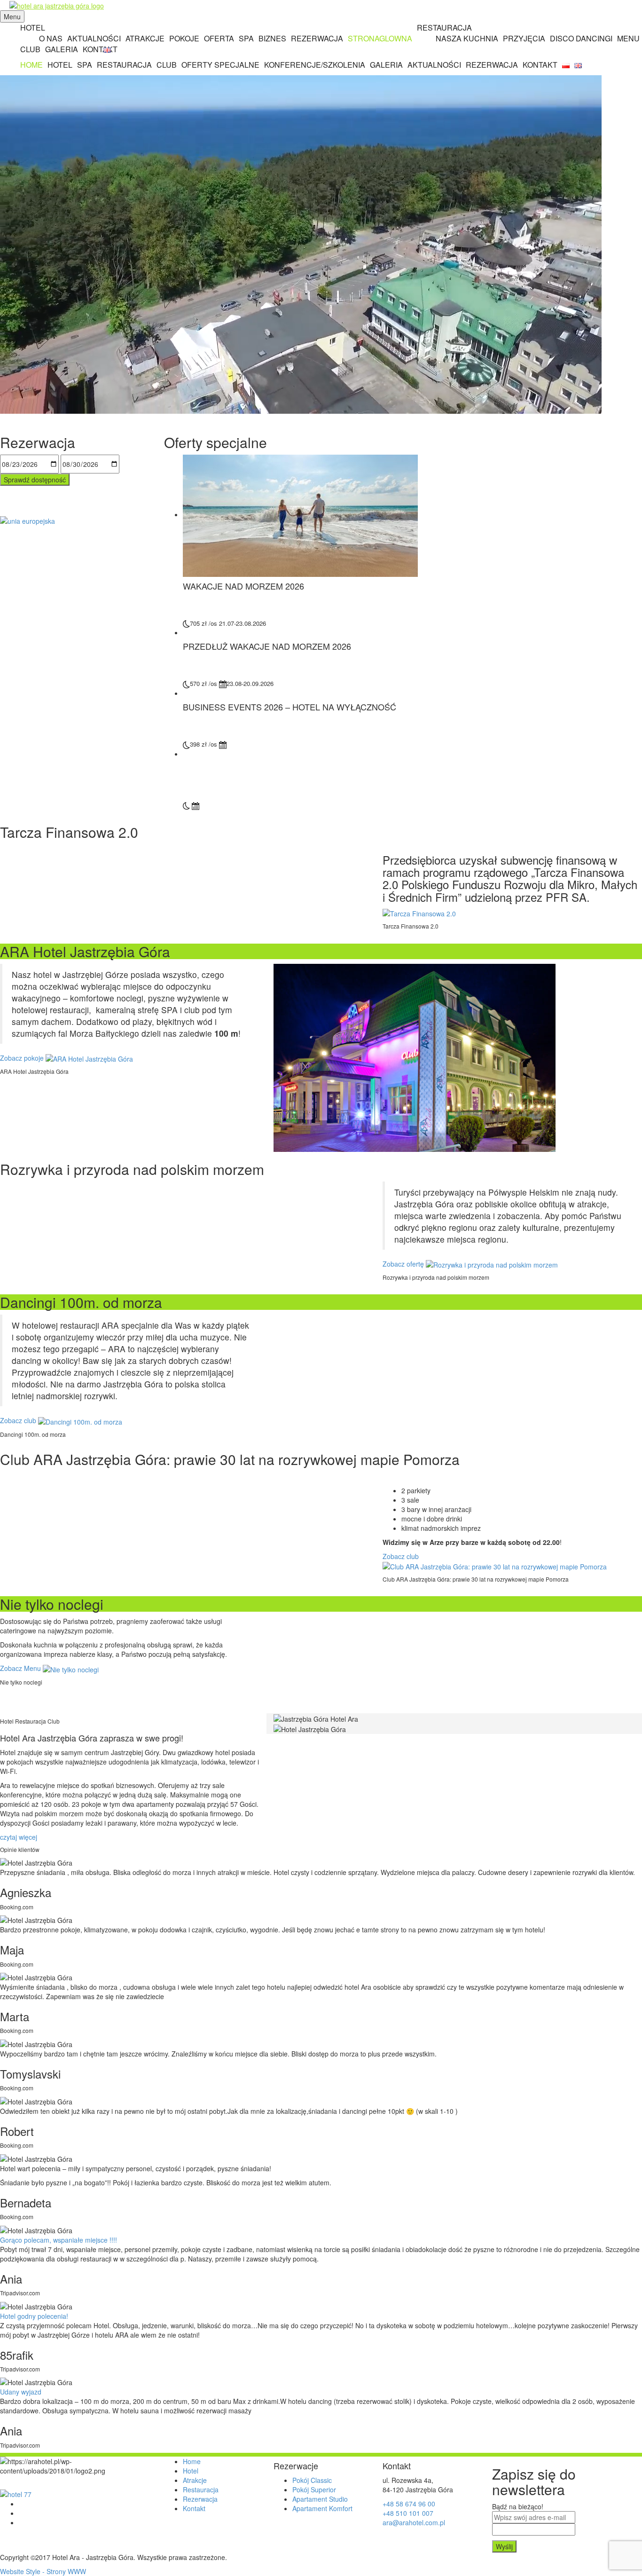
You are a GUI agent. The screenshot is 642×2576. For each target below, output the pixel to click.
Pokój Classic (312, 2480)
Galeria (62, 49)
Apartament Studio (320, 2499)
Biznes (272, 38)
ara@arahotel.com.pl (414, 2522)
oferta (219, 38)
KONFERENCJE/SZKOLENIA (315, 65)
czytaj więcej (20, 1837)
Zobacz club (19, 1420)
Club (30, 49)
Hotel (33, 28)
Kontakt (100, 49)
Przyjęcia (524, 38)
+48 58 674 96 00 (409, 2504)
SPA (246, 38)
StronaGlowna (380, 38)
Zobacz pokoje (23, 1058)
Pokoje (184, 38)
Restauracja (124, 65)
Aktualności (434, 65)
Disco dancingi (581, 38)
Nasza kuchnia (467, 38)
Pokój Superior (314, 2489)
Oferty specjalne (220, 65)
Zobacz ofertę (404, 1264)
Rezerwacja (317, 38)
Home (31, 65)
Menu (628, 38)
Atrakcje (145, 38)
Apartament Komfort (322, 2508)
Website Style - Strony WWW (43, 2571)
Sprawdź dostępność (35, 480)
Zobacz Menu (21, 1668)
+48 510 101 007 (408, 2513)
